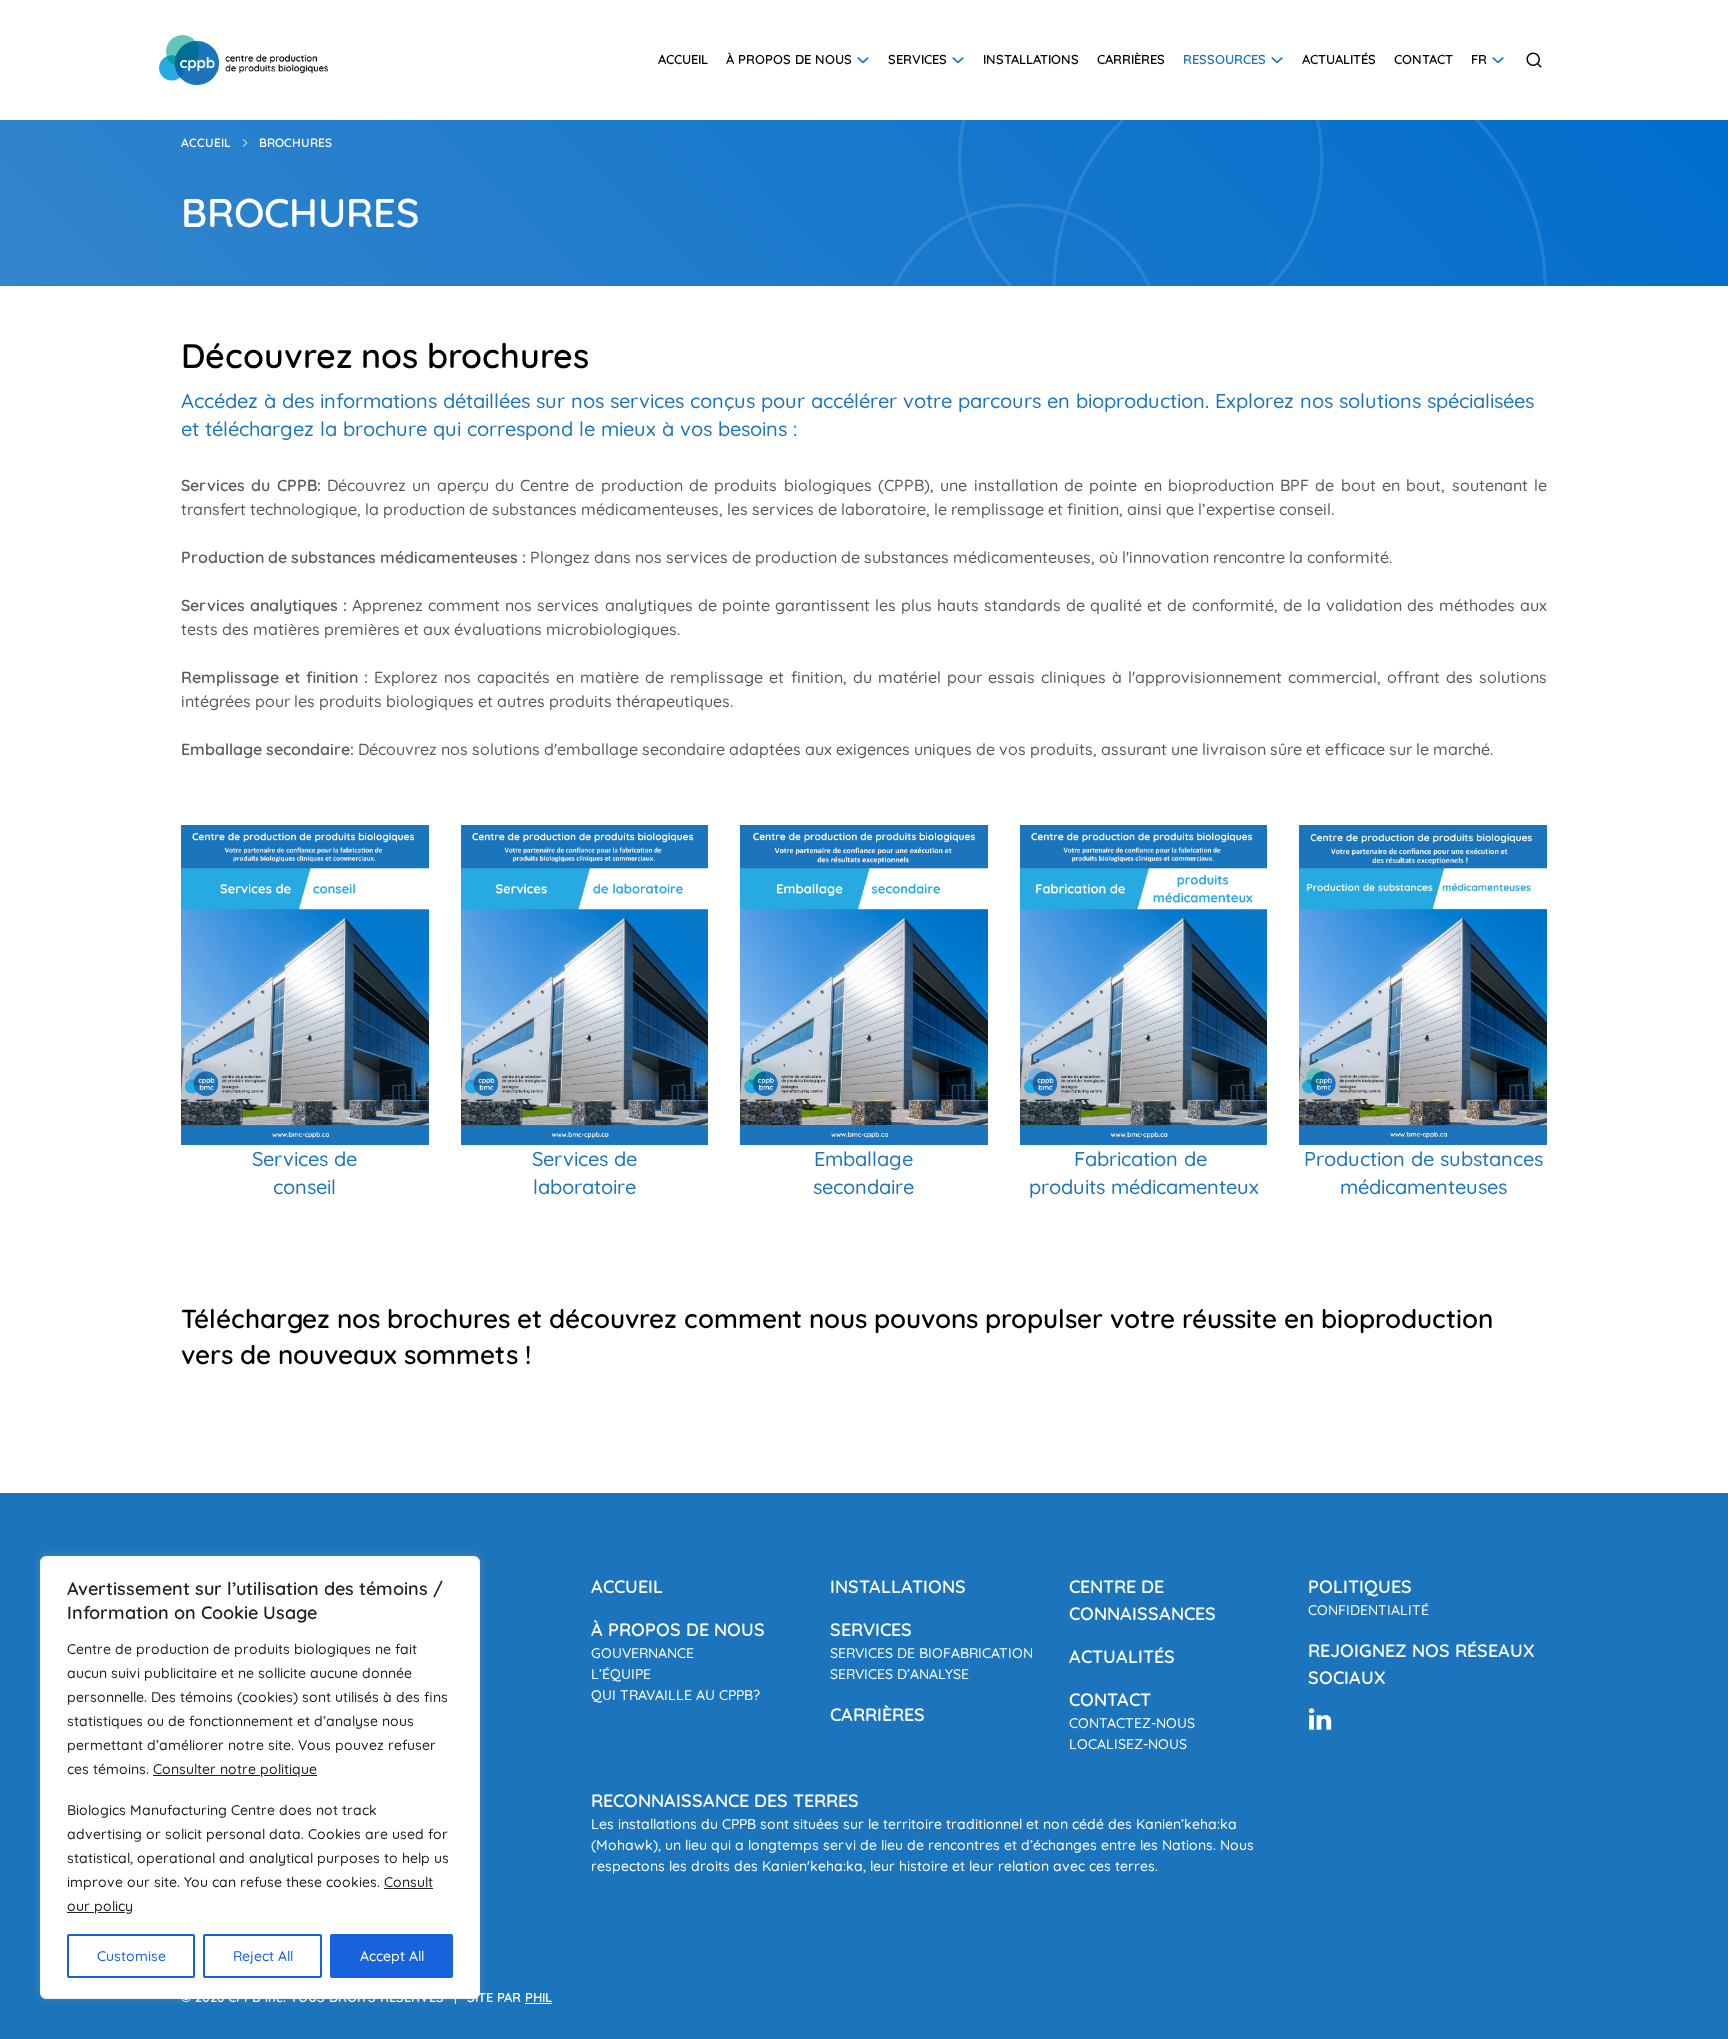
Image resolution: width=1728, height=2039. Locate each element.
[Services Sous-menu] (958, 60)
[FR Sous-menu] (1498, 60)
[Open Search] (1534, 60)
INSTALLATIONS (898, 1586)
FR (1479, 59)
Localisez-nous (1128, 1744)
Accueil (683, 59)
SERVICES (871, 1629)
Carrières (1131, 59)
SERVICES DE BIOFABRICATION (931, 1653)
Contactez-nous (1132, 1723)
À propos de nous (789, 59)
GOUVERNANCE (642, 1653)
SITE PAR (509, 1997)
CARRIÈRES (877, 1714)
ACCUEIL (627, 1586)
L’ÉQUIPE (621, 1674)
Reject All (263, 1956)
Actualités (1339, 59)
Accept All (392, 1956)
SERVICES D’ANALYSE (899, 1674)
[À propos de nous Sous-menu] (863, 60)
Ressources (1224, 59)
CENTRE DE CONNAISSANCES (1142, 1600)
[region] (260, 1777)
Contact (1423, 59)
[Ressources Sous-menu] (1277, 60)
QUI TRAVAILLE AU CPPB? (675, 1695)
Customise (131, 1956)
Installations (1031, 59)
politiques (1360, 1586)
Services (917, 59)
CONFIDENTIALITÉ (1368, 1610)
